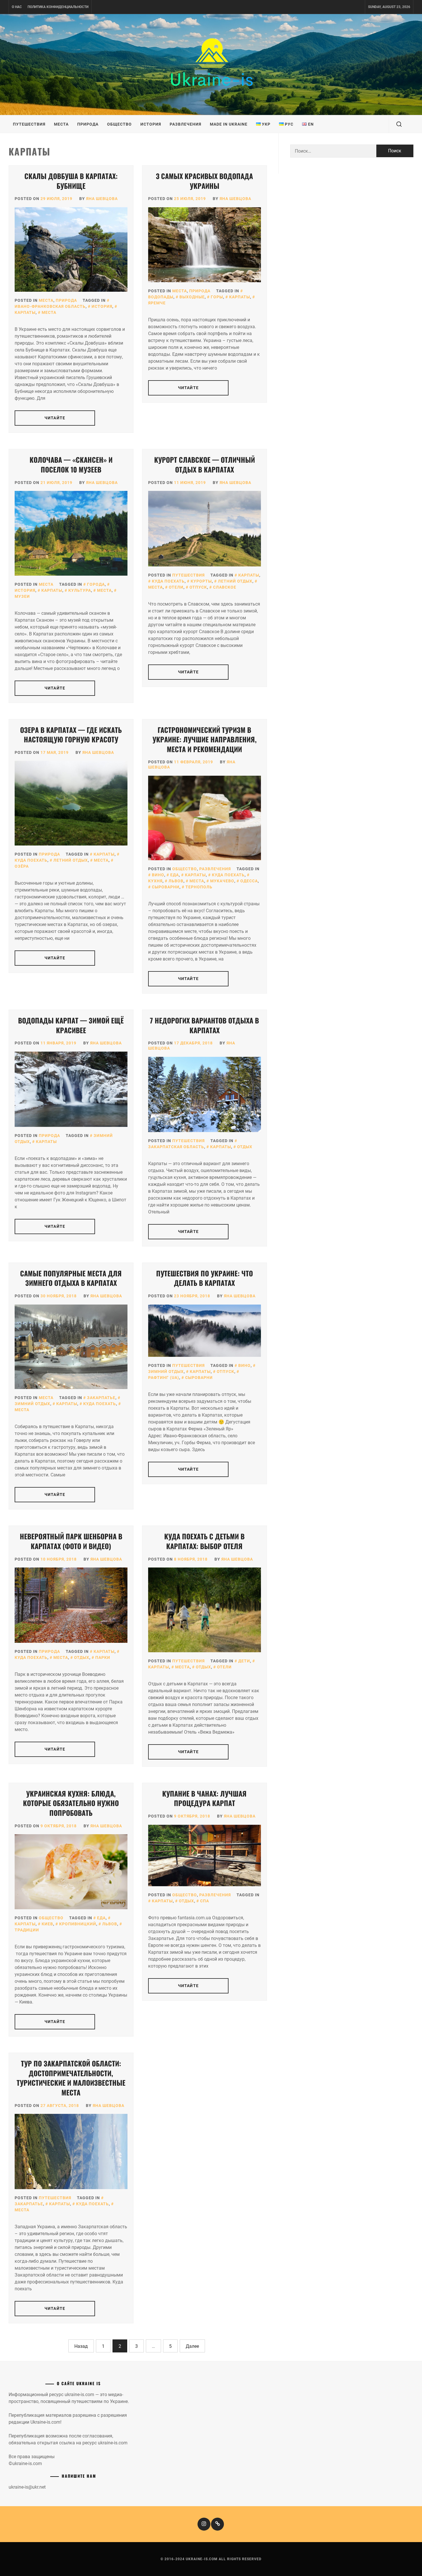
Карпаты (240, 297)
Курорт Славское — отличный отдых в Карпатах (205, 464)
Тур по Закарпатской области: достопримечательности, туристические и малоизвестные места (71, 2078)
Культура (80, 590)
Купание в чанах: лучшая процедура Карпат (204, 1798)
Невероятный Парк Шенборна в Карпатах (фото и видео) (71, 1541)
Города (96, 584)
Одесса (249, 881)
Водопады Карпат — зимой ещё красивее (71, 1025)
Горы (217, 297)
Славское (225, 587)
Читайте (55, 418)
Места (61, 124)
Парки (103, 1657)
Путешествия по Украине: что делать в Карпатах (205, 1278)
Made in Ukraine (229, 124)
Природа (88, 124)
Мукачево (222, 881)
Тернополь (199, 887)
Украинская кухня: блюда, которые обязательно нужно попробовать (71, 1803)
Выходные (192, 297)
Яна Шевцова (102, 199)
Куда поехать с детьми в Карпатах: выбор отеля (204, 1541)
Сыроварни (166, 887)
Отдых (245, 1147)
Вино (158, 875)
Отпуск (198, 587)
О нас (17, 7)
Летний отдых (235, 581)
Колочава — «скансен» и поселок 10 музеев (71, 464)
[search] (399, 124)
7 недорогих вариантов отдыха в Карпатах (204, 1025)
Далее (192, 2346)
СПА (205, 1901)
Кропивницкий (78, 1924)
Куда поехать (168, 581)
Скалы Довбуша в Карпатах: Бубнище (71, 181)
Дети (244, 1661)
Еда (175, 875)
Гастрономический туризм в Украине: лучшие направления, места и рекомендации (205, 739)
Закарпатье (101, 1398)
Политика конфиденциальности (58, 7)
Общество (119, 124)
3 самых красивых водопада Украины (204, 181)
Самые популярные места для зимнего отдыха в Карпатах (71, 1278)
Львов (176, 881)
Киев (47, 1924)
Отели (176, 587)
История (151, 124)
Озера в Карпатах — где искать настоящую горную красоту (71, 735)
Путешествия (29, 124)
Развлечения (185, 124)
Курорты (201, 581)
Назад (81, 2346)
